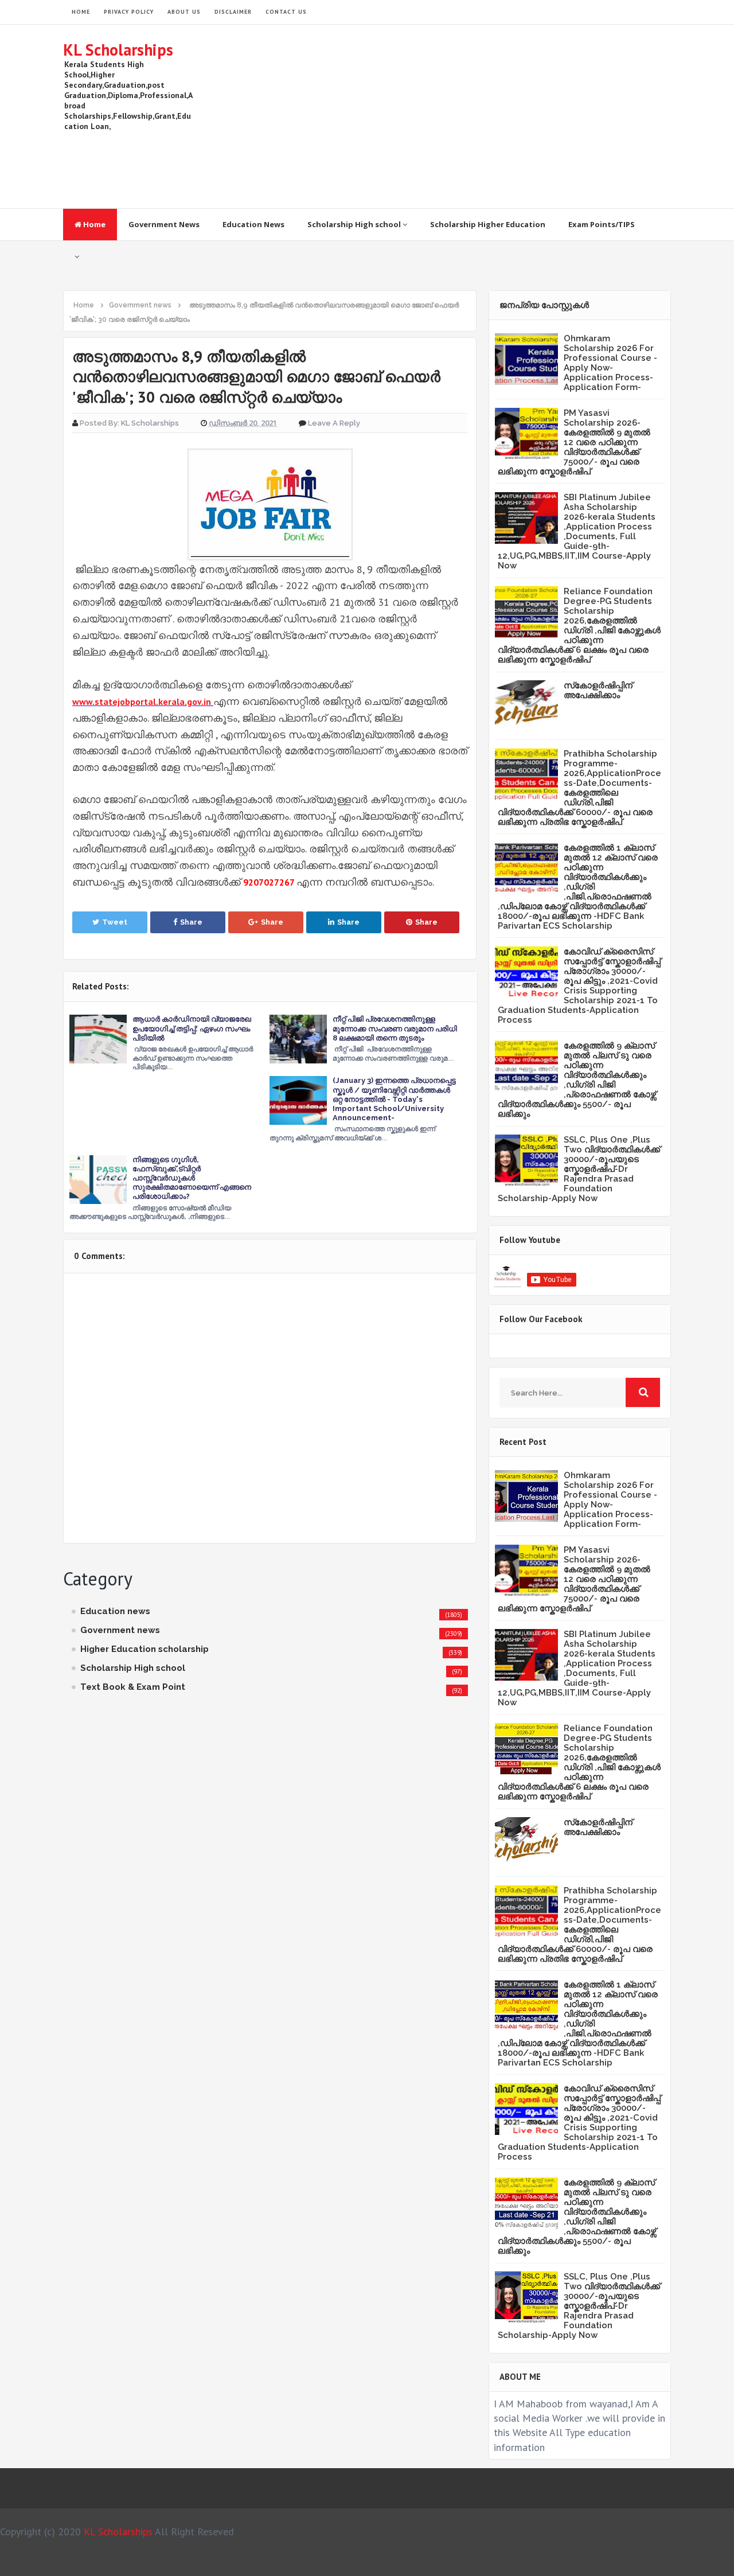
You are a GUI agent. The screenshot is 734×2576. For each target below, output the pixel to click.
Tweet (115, 922)
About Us (184, 12)
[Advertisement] (462, 116)
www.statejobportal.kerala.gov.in (142, 702)
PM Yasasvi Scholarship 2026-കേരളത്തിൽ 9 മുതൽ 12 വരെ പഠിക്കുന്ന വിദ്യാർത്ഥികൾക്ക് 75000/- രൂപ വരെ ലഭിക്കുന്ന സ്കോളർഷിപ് (574, 442)
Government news (120, 1630)
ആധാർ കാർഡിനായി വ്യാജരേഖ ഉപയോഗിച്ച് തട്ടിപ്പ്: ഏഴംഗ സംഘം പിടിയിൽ (192, 1028)
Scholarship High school (355, 224)
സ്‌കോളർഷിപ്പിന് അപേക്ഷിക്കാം (598, 690)
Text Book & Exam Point (133, 1687)
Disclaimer (233, 12)
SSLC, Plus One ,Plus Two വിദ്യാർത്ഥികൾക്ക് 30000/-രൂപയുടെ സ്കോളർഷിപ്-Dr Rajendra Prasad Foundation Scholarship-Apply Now (579, 1169)
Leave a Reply (334, 423)
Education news (115, 1611)
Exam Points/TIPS (602, 224)
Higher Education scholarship (145, 1649)
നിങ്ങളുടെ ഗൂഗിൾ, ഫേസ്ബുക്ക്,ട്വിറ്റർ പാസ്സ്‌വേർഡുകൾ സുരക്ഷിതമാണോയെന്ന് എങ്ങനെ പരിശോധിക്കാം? (192, 1178)
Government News (164, 224)
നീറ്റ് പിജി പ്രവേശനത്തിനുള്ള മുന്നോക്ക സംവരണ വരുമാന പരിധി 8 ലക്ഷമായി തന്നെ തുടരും (395, 1028)
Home (93, 224)
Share (191, 922)
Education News (253, 224)
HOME (81, 12)
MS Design (489, 2562)
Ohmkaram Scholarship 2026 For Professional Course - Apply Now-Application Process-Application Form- (610, 363)
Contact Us (286, 12)
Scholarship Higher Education (488, 224)
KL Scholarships (118, 50)
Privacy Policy (129, 12)
